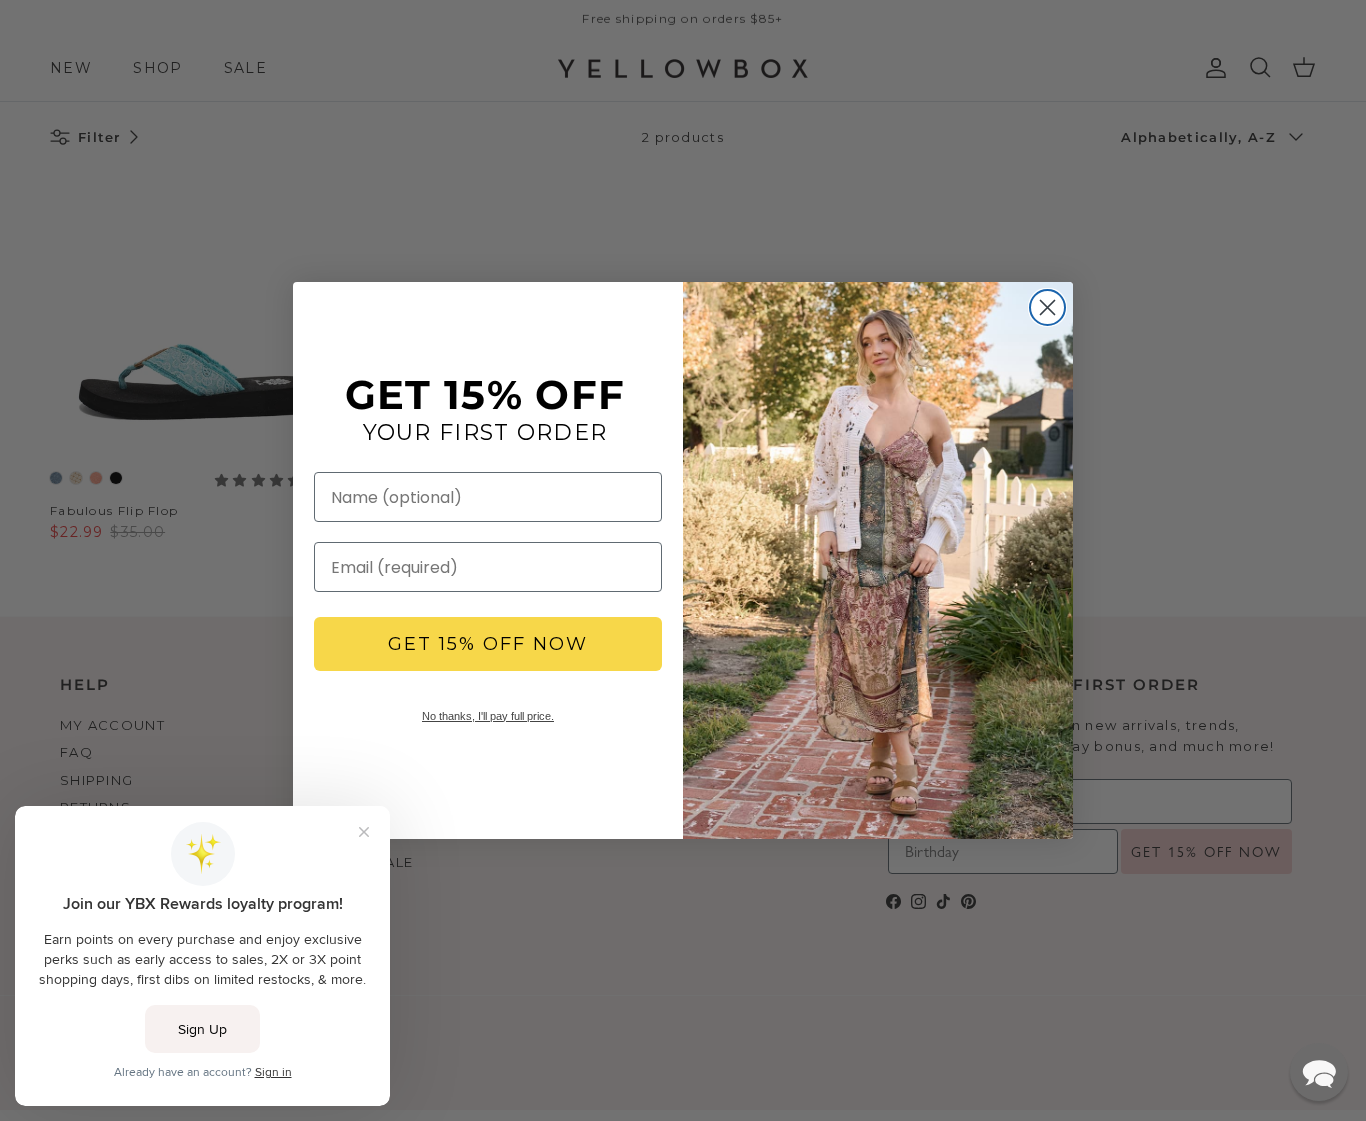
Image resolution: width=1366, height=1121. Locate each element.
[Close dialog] (1047, 307)
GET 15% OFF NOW (488, 644)
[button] (1319, 1072)
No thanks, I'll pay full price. (488, 716)
